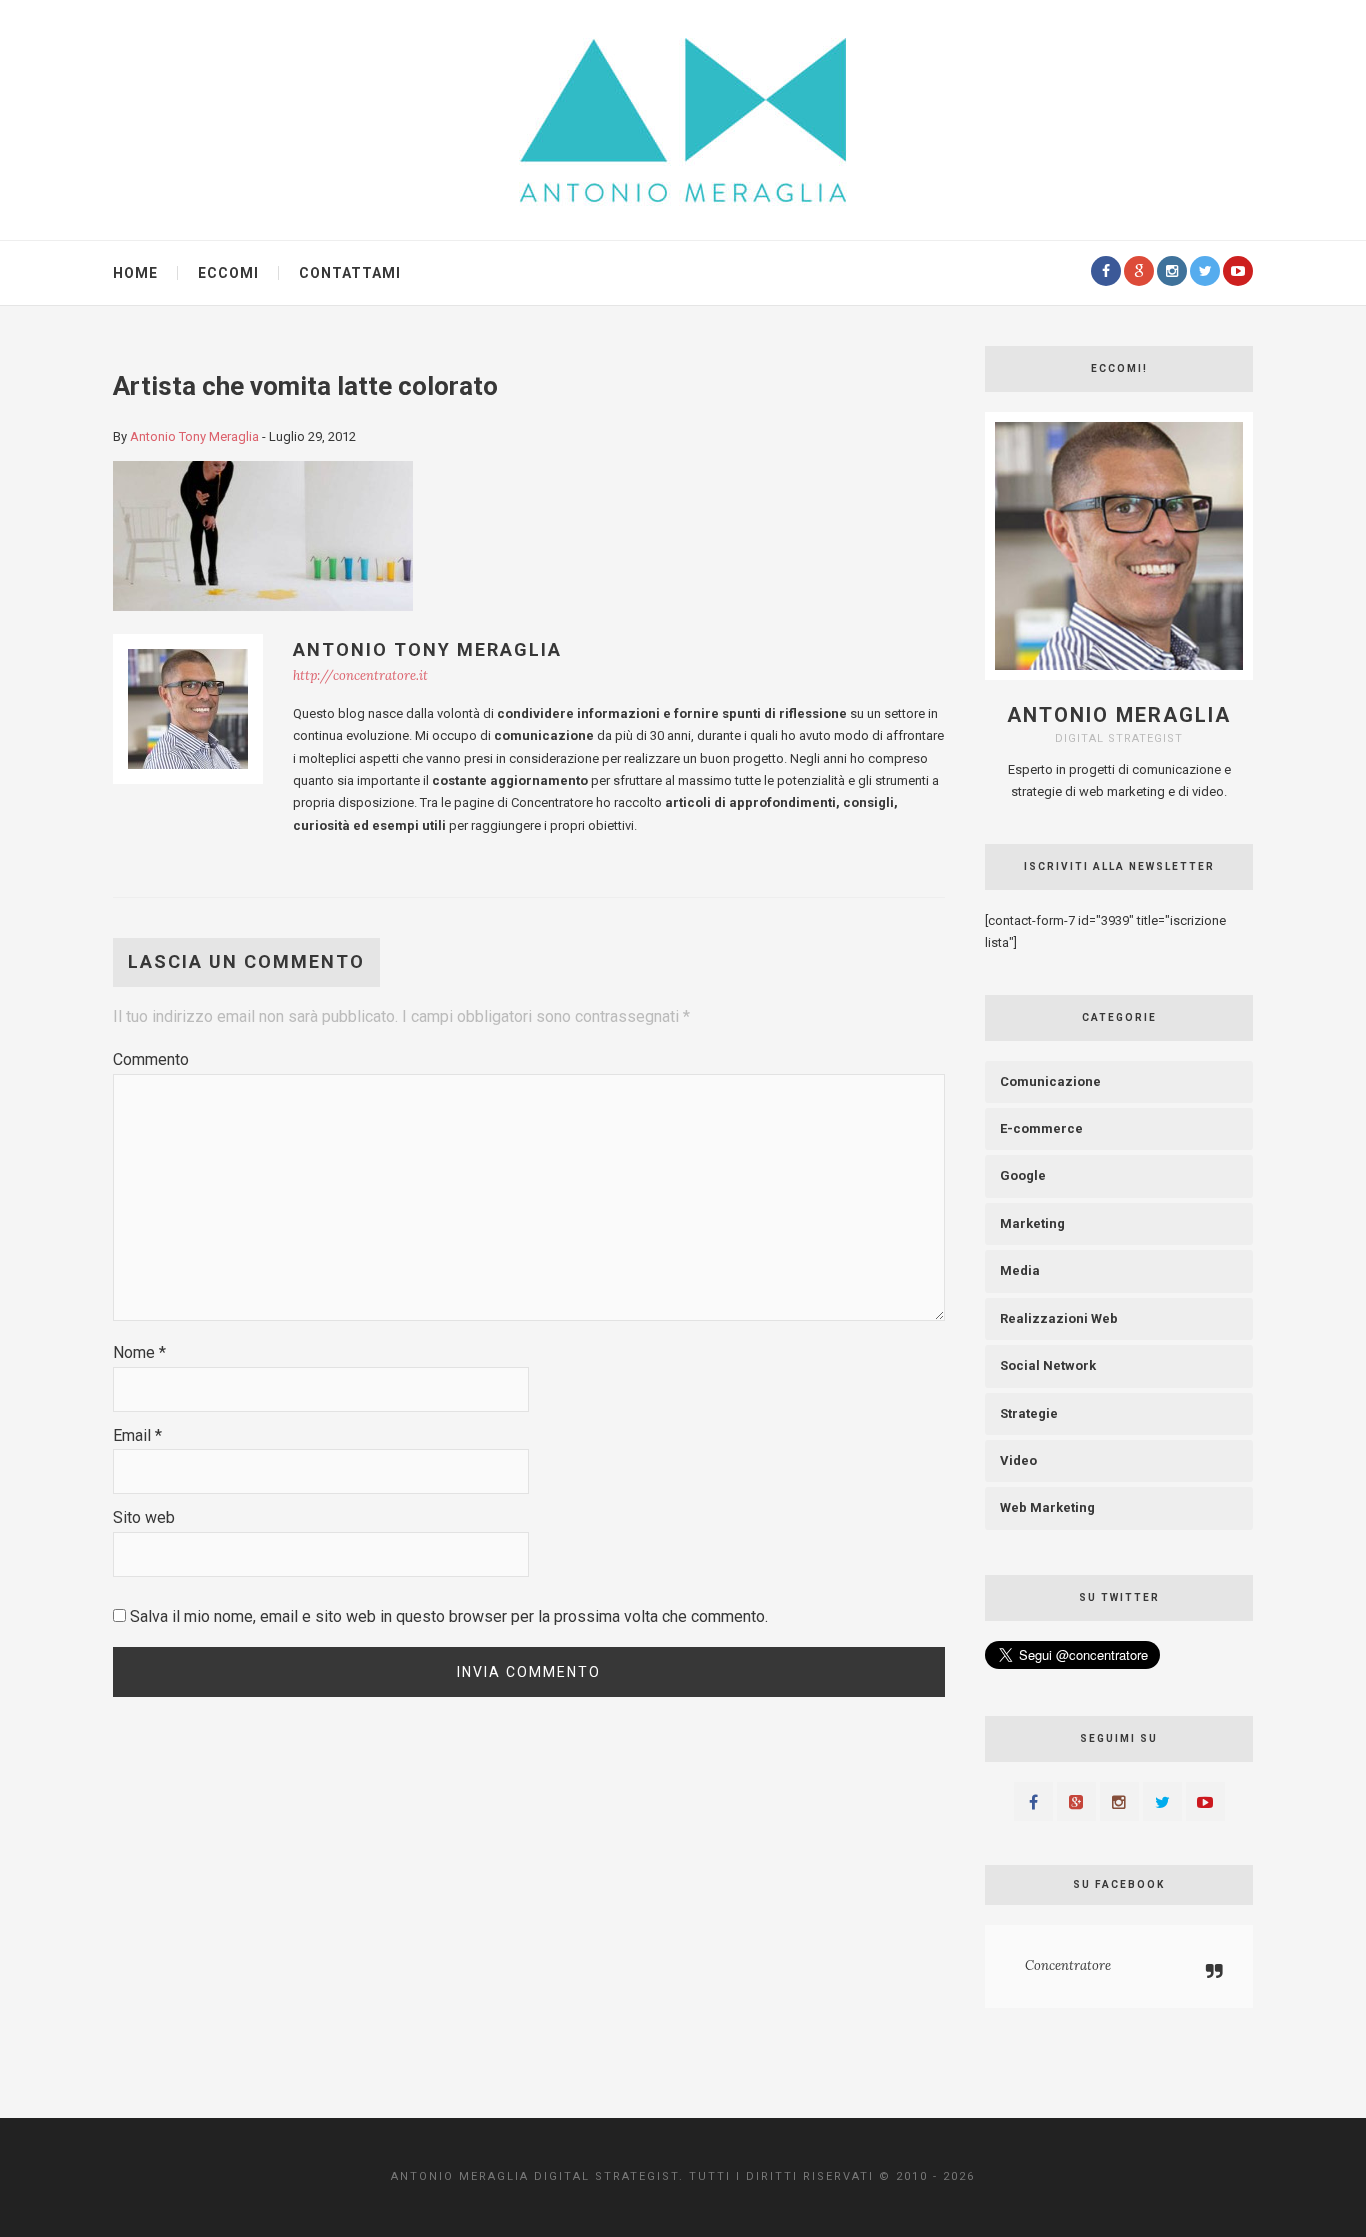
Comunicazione (1050, 1081)
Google (1023, 1175)
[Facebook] (1106, 271)
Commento (151, 1059)
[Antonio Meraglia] (683, 118)
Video (1018, 1460)
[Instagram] (1172, 271)
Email (137, 1435)
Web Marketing (1047, 1507)
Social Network (1048, 1365)
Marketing (1032, 1223)
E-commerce (1041, 1128)
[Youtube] (1238, 271)
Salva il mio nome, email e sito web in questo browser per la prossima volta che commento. (449, 1616)
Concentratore (1068, 1965)
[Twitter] (1205, 271)
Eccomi (228, 273)
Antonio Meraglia (1119, 715)
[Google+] (1139, 271)
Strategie (1029, 1413)
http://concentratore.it (360, 675)
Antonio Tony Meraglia (194, 436)
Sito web (144, 1517)
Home (135, 273)
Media (1020, 1270)
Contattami (350, 273)
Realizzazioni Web (1059, 1318)
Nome (139, 1352)
